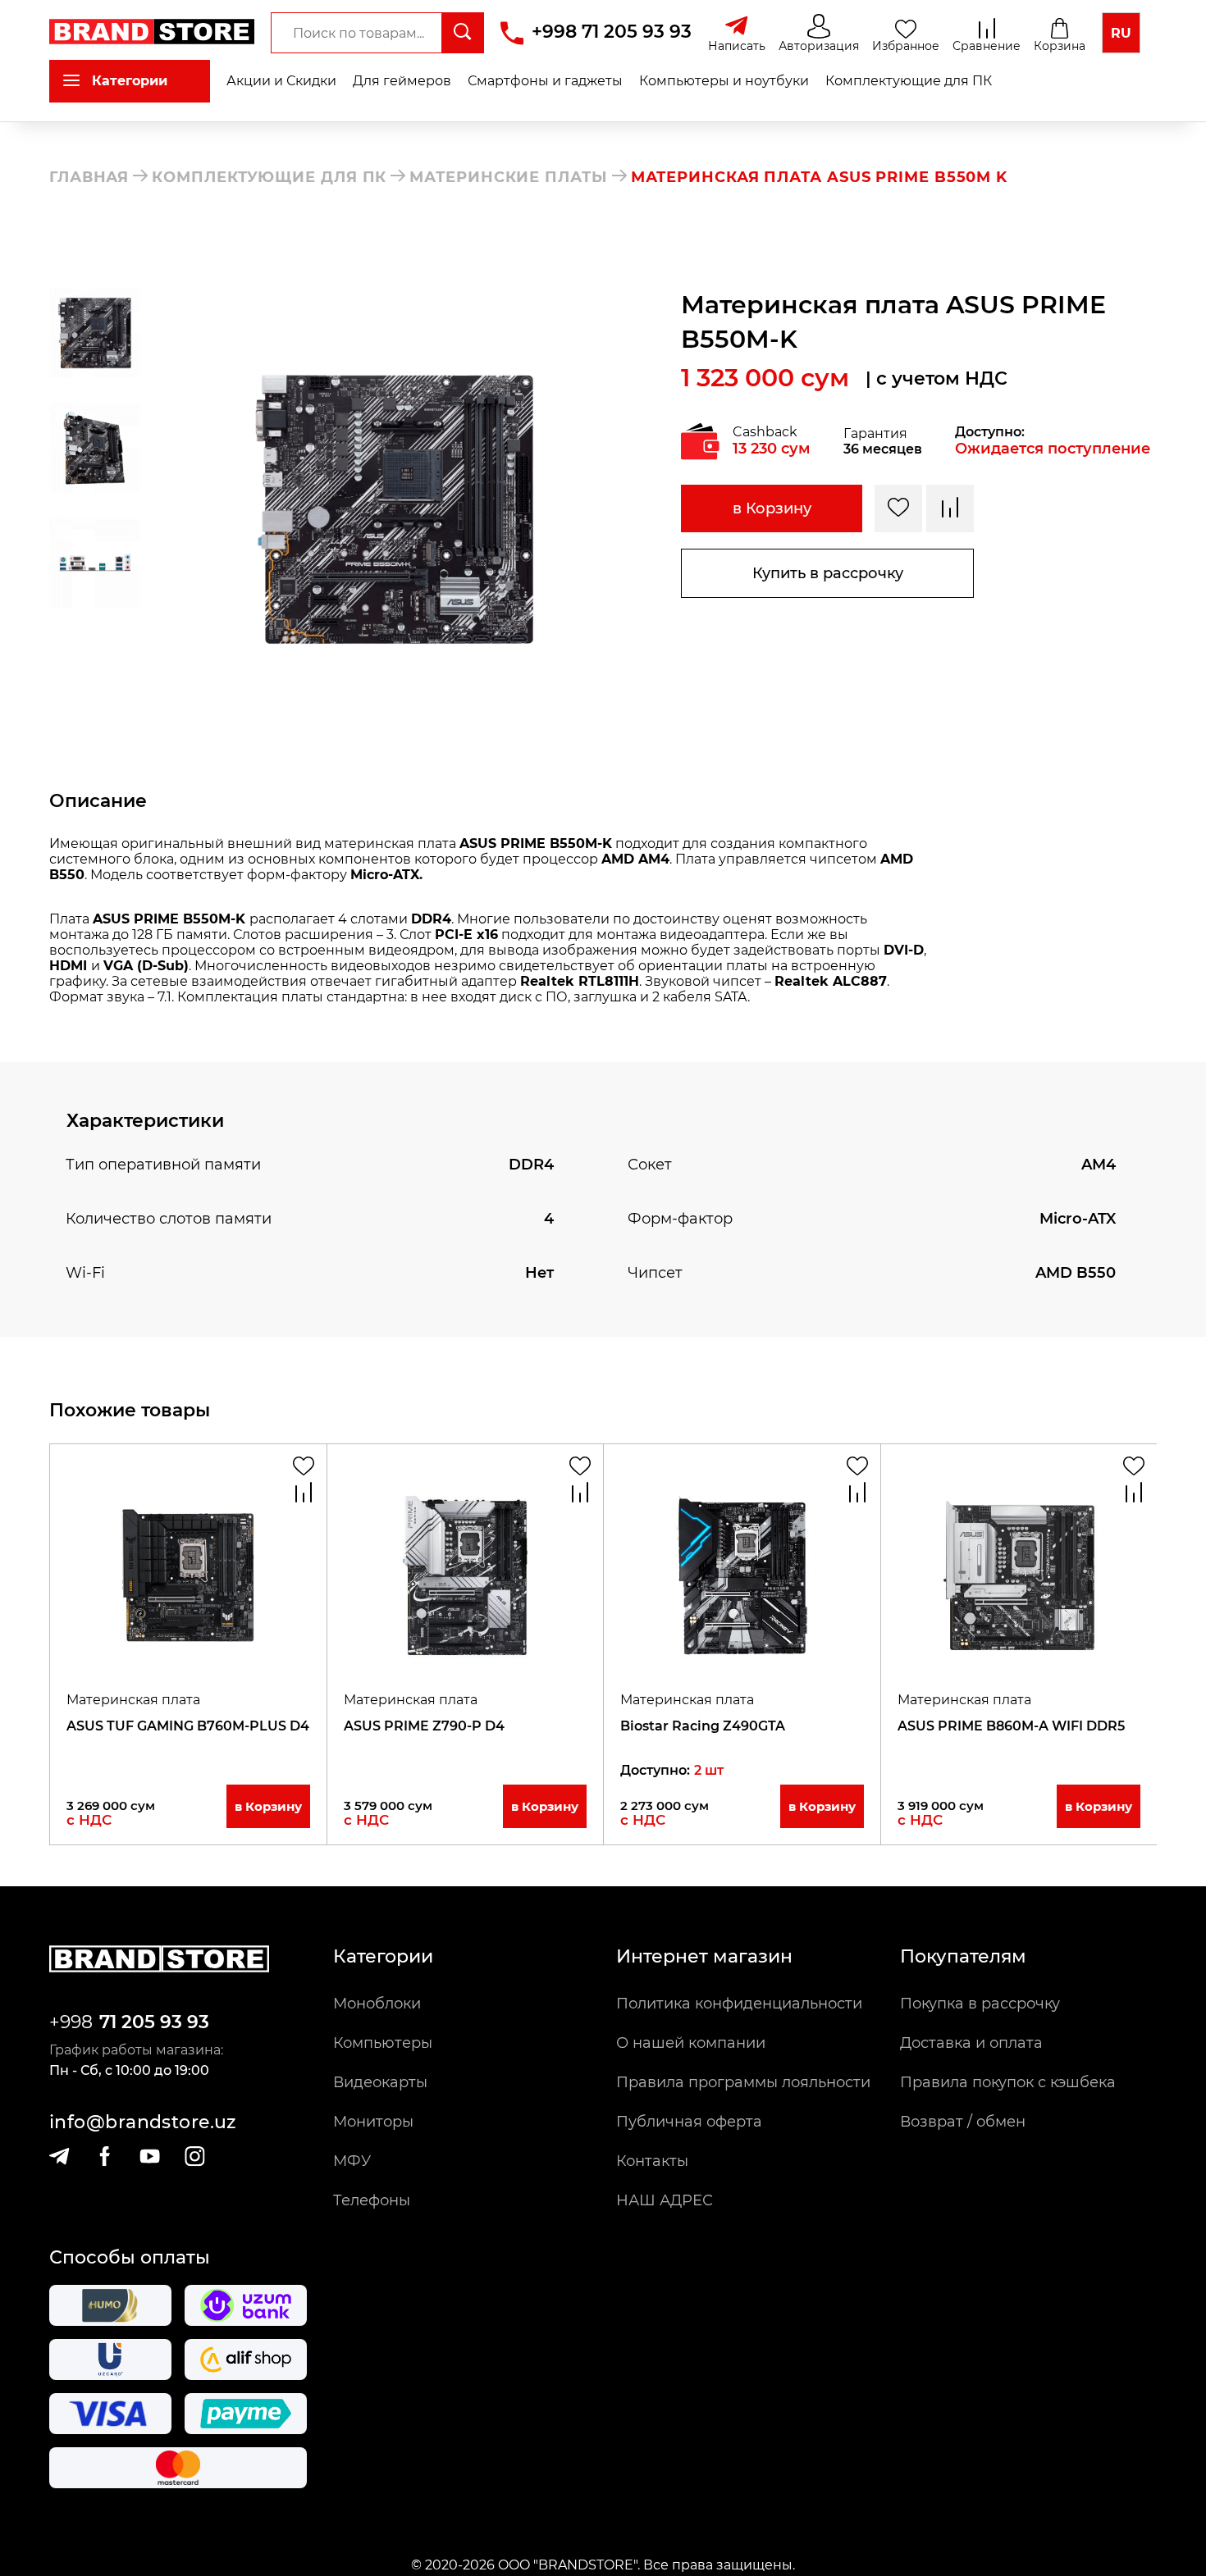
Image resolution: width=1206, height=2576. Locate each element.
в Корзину (772, 508)
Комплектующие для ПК (909, 81)
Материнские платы (508, 177)
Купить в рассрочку (828, 573)
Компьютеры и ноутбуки (724, 81)
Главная (89, 177)
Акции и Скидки (281, 81)
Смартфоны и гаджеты (545, 81)
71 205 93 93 (154, 2022)
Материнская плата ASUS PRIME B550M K (819, 177)
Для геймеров (402, 81)
